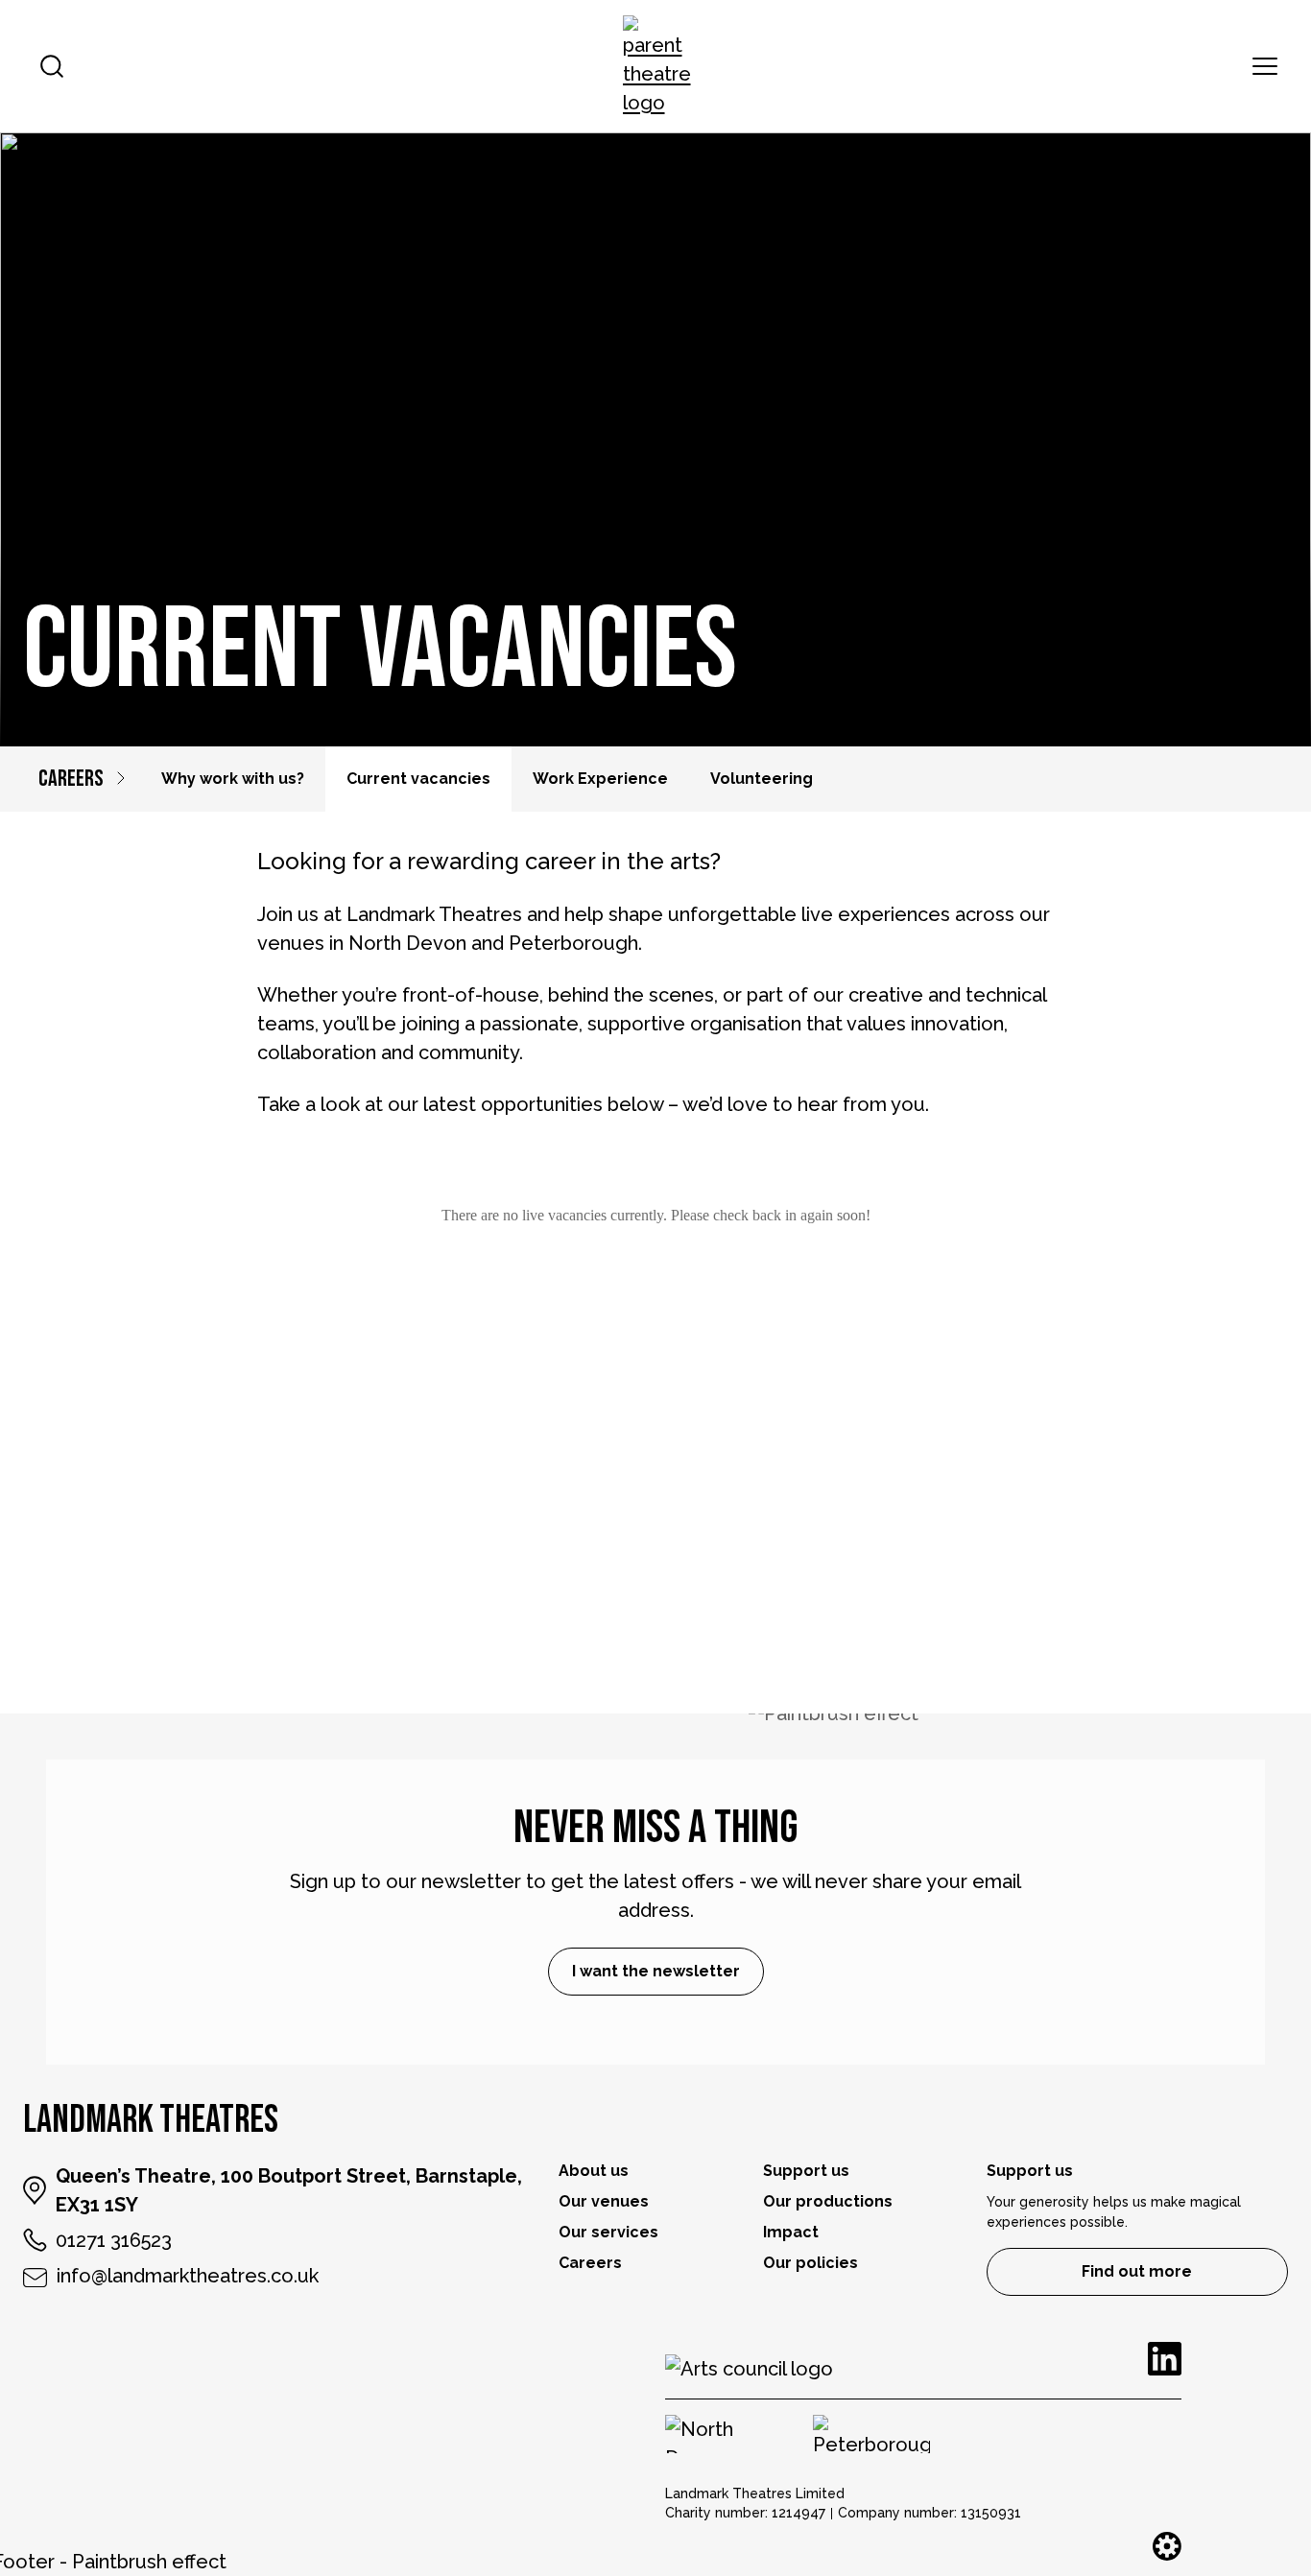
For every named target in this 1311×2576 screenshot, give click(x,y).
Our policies (810, 2263)
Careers (71, 779)
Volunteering (762, 779)
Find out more (1137, 2271)
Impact (791, 2232)
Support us (806, 2171)
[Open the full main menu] (1265, 66)
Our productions (828, 2201)
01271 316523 (114, 2240)
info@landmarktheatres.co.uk (188, 2276)
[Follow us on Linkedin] (1165, 2359)
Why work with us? (233, 779)
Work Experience (600, 779)
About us (594, 2171)
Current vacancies (418, 779)
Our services (608, 2232)
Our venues (604, 2201)
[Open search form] (52, 66)
